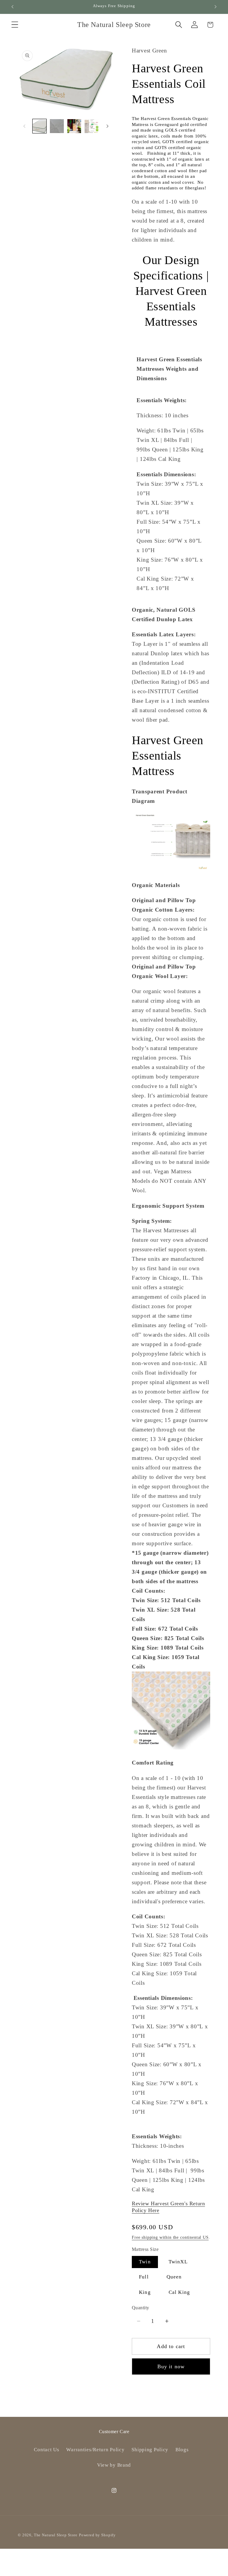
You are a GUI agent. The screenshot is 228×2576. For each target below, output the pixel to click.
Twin (145, 2262)
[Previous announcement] (12, 7)
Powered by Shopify (97, 2535)
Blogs (182, 2450)
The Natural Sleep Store (56, 2535)
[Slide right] (107, 126)
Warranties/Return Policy (95, 2450)
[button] (15, 25)
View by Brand (114, 2465)
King (145, 2292)
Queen (174, 2277)
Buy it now (171, 2366)
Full (144, 2277)
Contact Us (46, 2450)
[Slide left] (24, 126)
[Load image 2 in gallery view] (57, 126)
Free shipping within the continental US (170, 2237)
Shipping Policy (150, 2450)
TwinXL (178, 2262)
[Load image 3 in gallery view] (74, 126)
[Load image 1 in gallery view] (39, 126)
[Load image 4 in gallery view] (91, 126)
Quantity (141, 2308)
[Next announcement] (216, 7)
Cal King (179, 2292)
